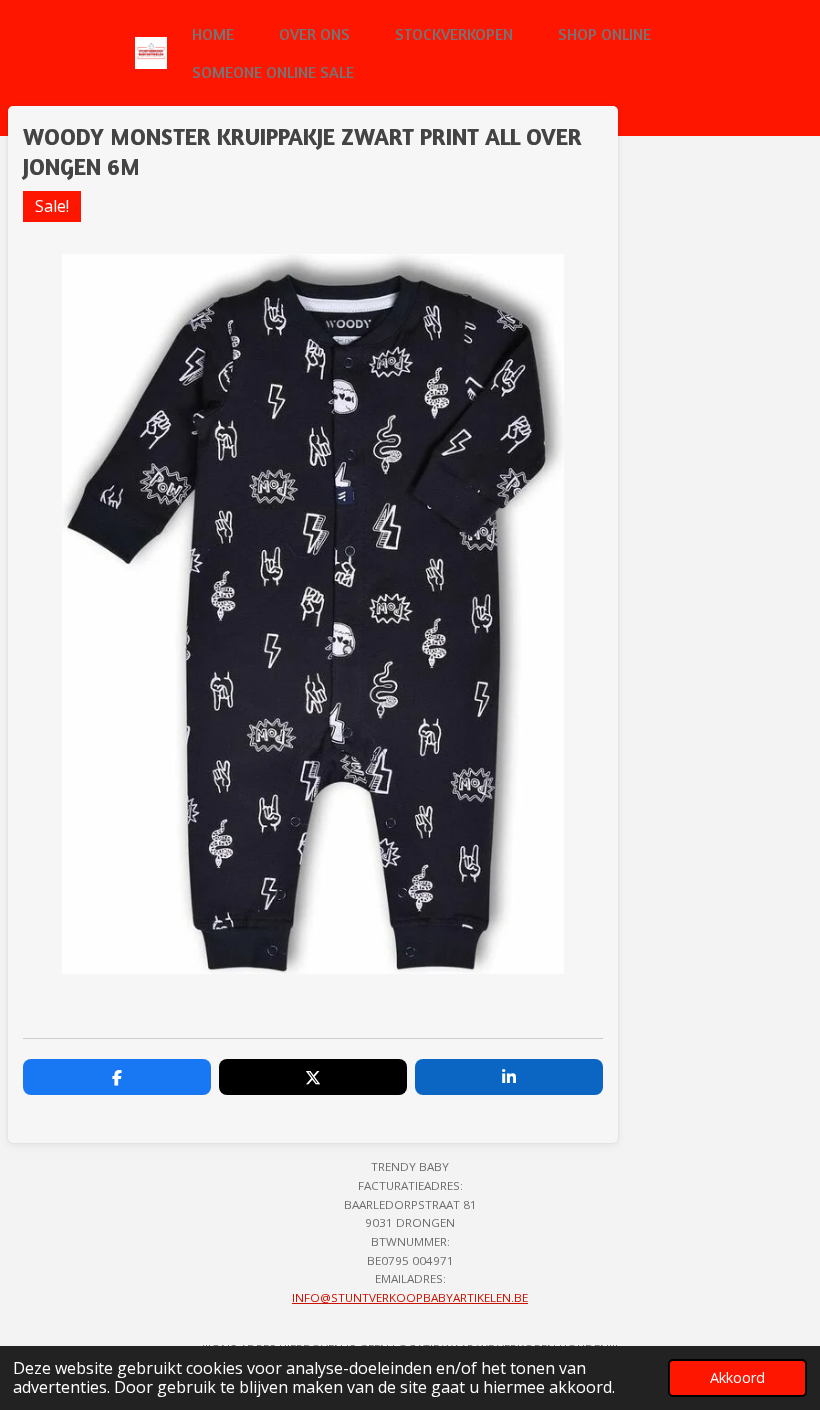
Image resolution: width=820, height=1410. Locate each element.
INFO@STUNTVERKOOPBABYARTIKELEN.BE (410, 1297)
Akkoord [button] (737, 1377)
